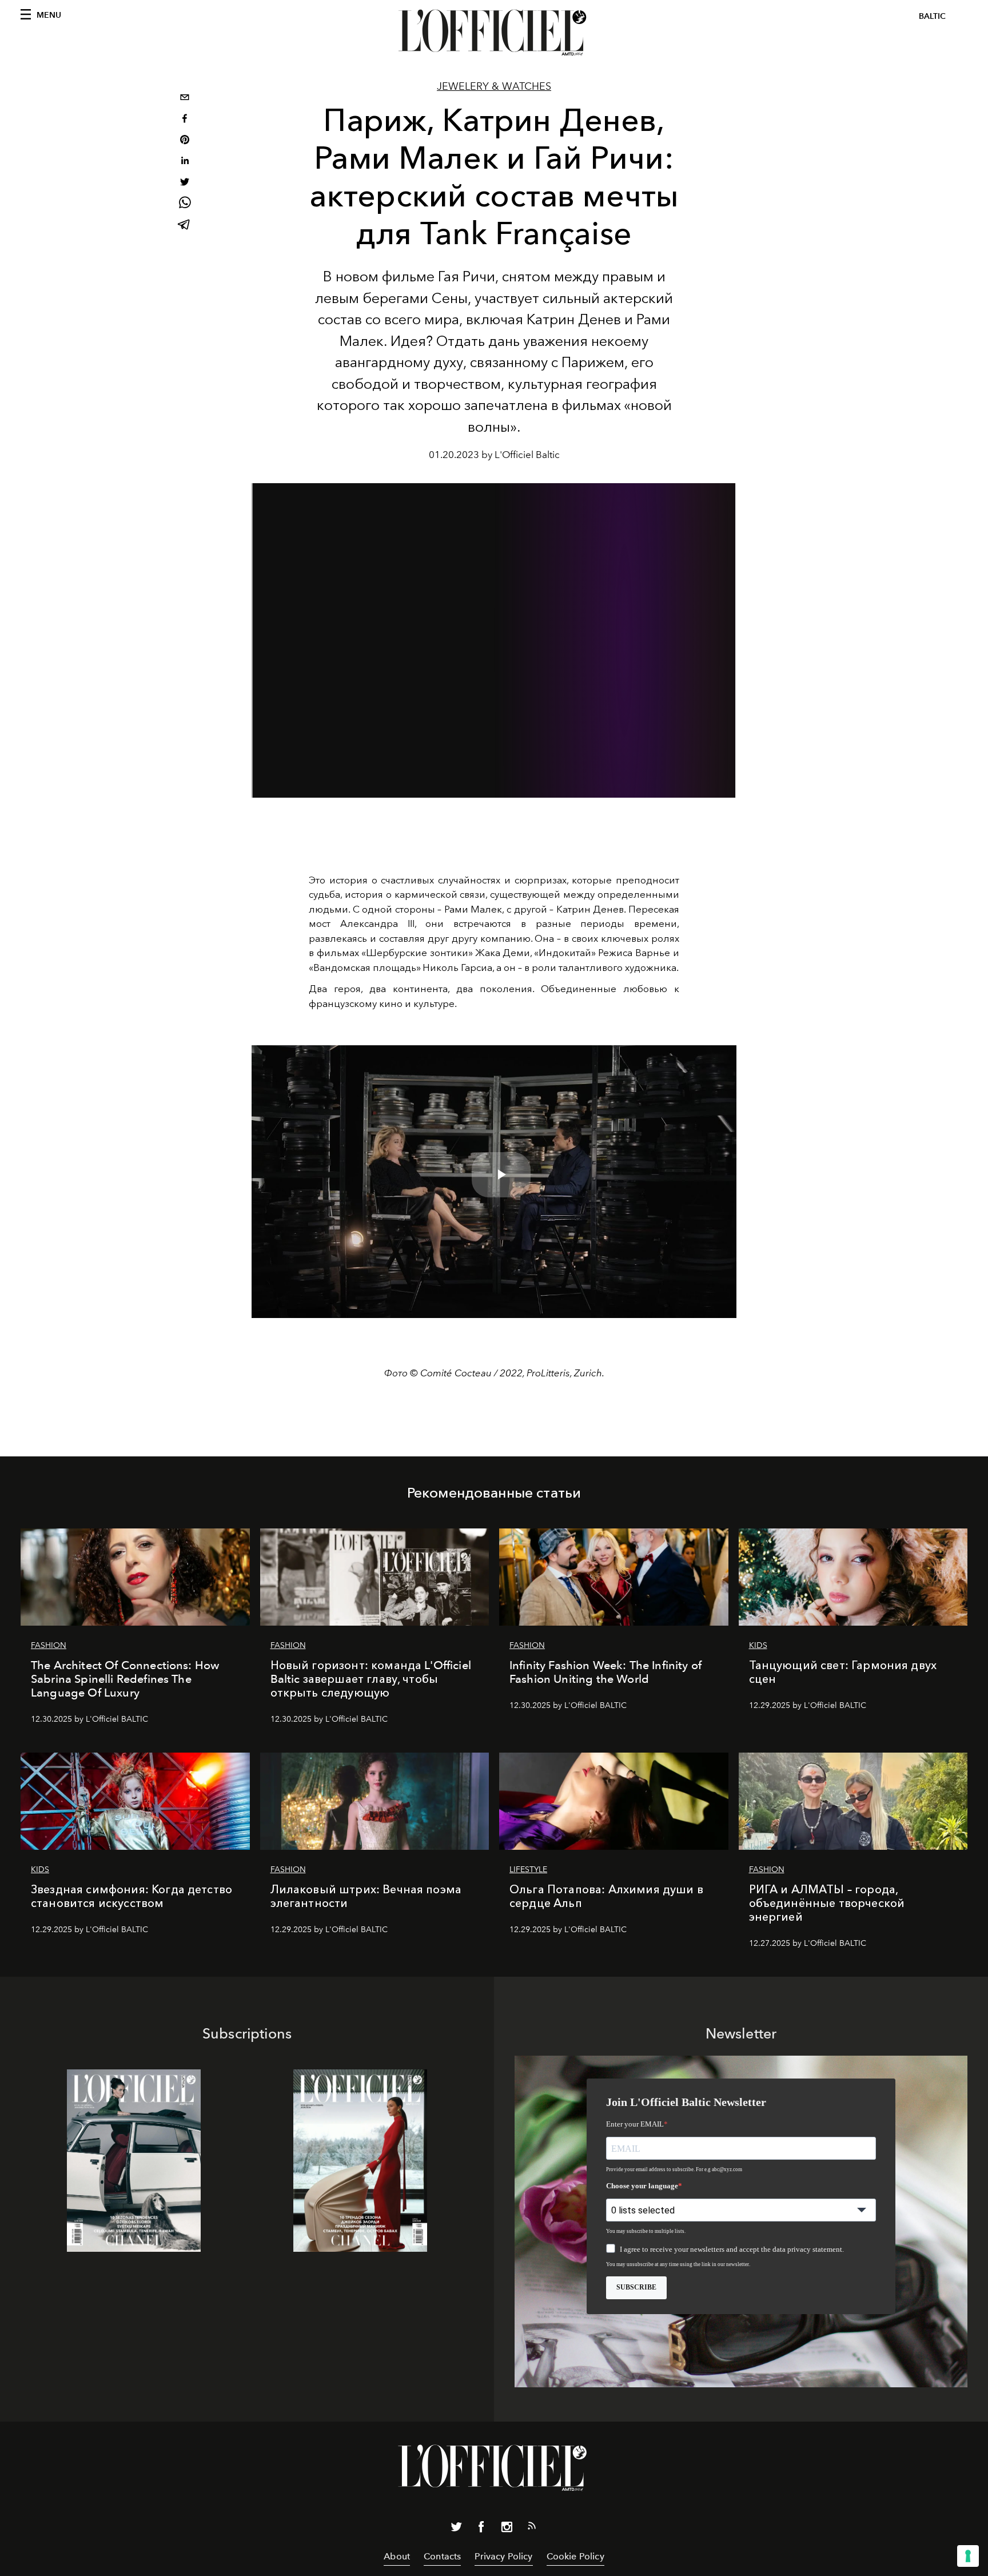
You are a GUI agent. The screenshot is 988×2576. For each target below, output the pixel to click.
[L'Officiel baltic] (494, 33)
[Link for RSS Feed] (532, 2528)
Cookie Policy (575, 2556)
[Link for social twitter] (456, 2529)
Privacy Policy (503, 2556)
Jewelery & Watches (494, 86)
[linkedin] (185, 162)
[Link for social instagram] (507, 2529)
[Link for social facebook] (481, 2529)
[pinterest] (185, 141)
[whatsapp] (185, 204)
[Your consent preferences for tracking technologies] (968, 2556)
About (397, 2556)
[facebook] (185, 120)
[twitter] (185, 183)
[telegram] (185, 226)
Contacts (442, 2556)
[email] (185, 99)
